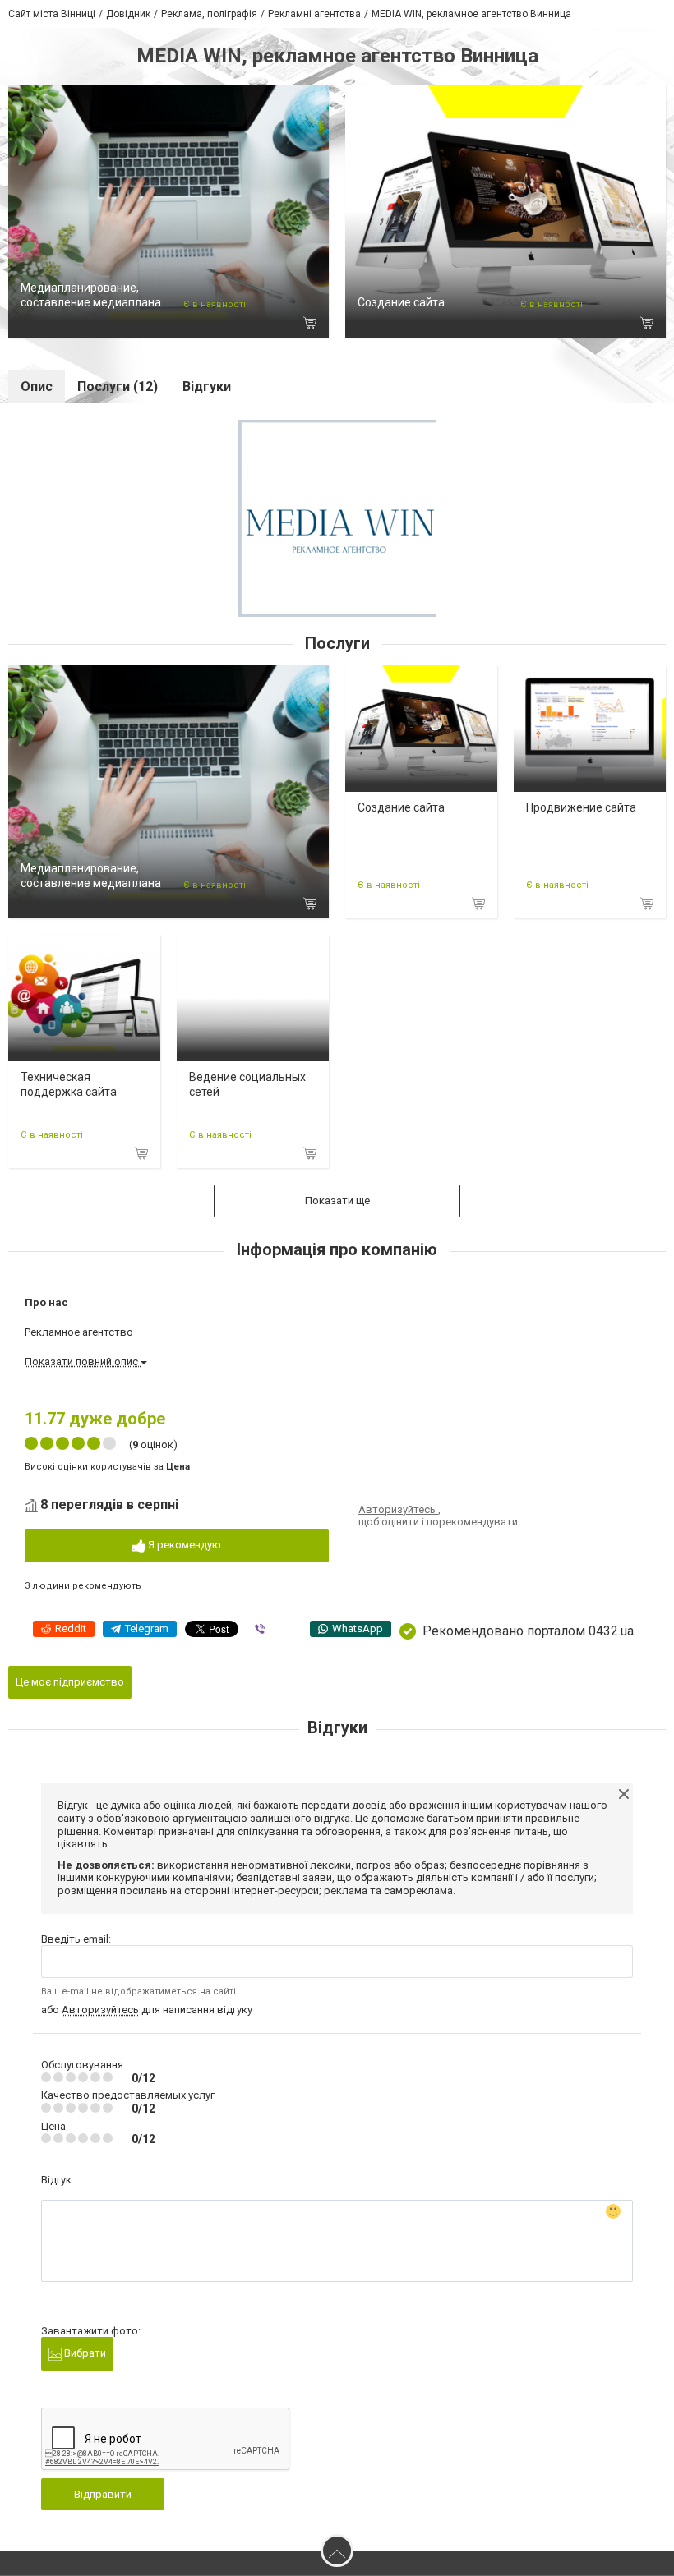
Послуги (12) (118, 386)
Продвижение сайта (581, 807)
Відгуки (207, 386)
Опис (37, 386)
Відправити (103, 2494)
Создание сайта (401, 302)
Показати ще (337, 1201)
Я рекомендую (183, 1545)
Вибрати (84, 2353)
